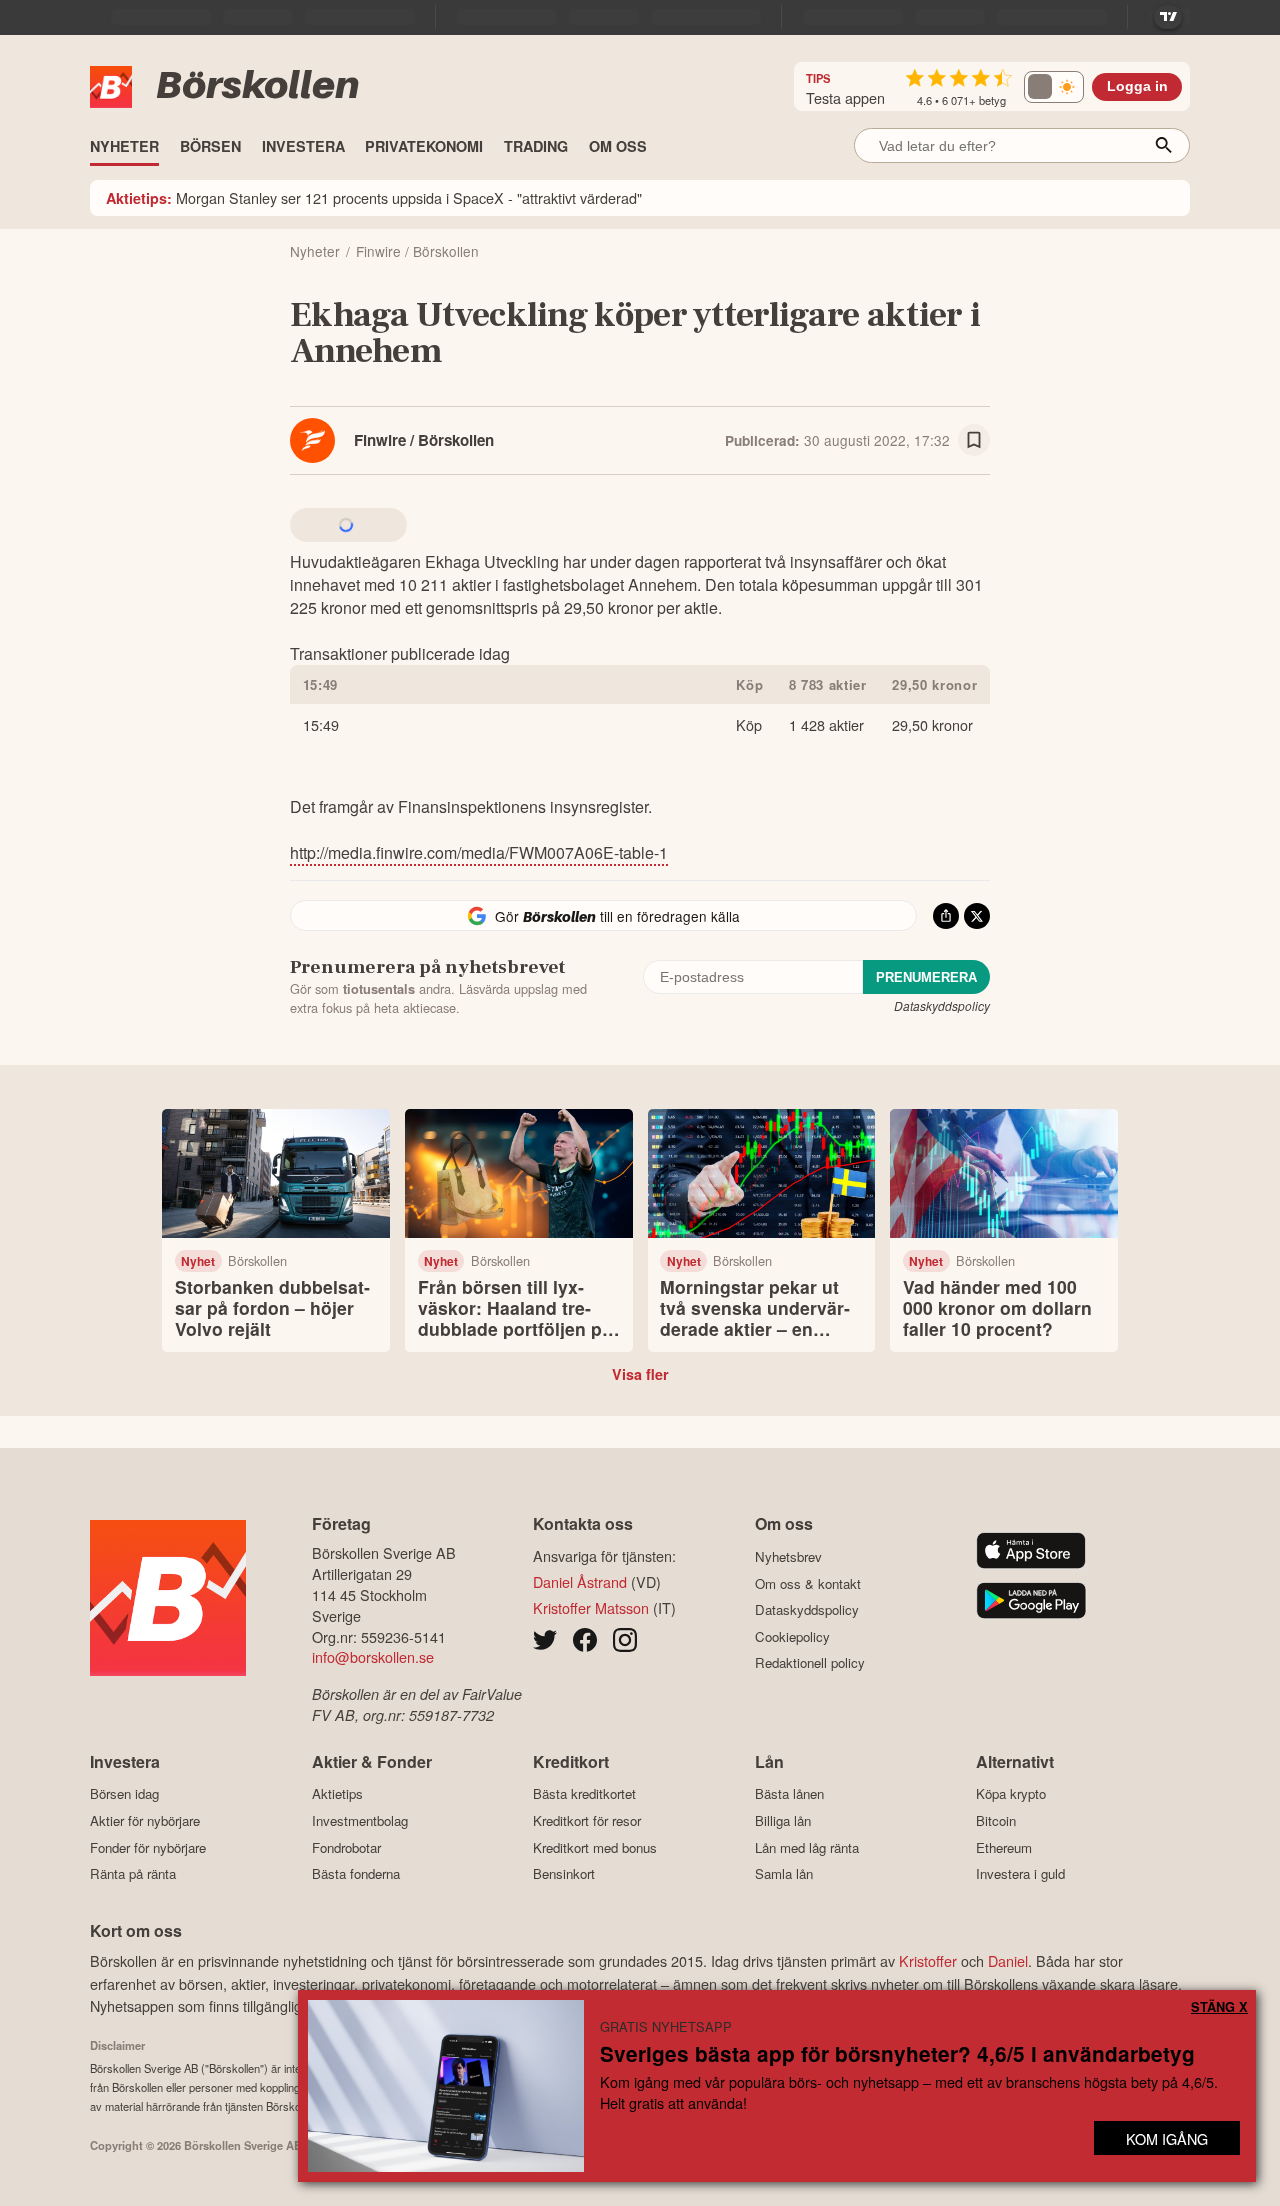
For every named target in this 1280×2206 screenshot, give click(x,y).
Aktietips (337, 1794)
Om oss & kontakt (808, 1583)
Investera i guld (1020, 1874)
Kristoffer (928, 1960)
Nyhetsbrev (788, 1556)
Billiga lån (783, 1820)
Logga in (1137, 86)
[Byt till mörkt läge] (1054, 87)
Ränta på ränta (133, 1874)
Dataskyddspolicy (942, 1005)
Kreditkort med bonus (595, 1847)
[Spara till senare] (974, 440)
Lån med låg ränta (807, 1847)
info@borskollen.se (373, 1656)
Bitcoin (996, 1820)
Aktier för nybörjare (145, 1820)
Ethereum (1004, 1847)
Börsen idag (124, 1794)
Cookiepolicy (792, 1636)
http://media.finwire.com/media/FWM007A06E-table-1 (479, 852)
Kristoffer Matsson (591, 1607)
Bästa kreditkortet (584, 1794)
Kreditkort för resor (587, 1820)
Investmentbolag (360, 1820)
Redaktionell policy (810, 1663)
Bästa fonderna (356, 1874)
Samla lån (784, 1874)
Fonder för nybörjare (148, 1847)
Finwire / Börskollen (424, 440)
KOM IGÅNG (1167, 2138)
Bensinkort (564, 1874)
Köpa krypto (1011, 1794)
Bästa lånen (789, 1794)
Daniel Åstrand (580, 1581)
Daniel (1008, 1960)
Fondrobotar (346, 1847)
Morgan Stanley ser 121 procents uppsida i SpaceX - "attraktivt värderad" (374, 197)
